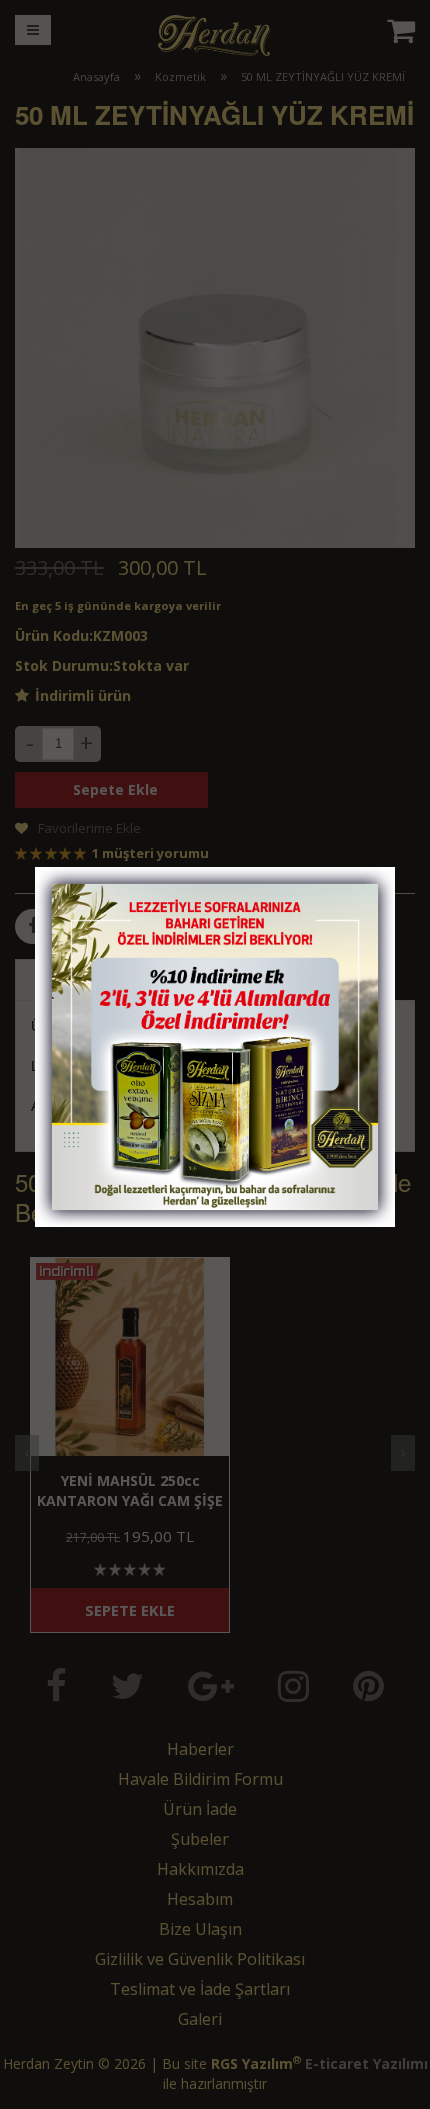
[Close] (360, 888)
